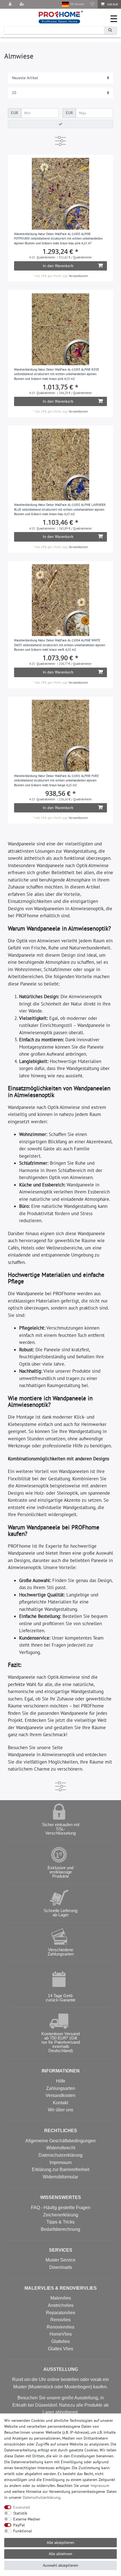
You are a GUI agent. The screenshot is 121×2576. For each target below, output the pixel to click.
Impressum (60, 2162)
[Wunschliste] (92, 4)
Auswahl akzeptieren (60, 2565)
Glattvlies (60, 2341)
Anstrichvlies (61, 2305)
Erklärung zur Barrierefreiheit (60, 2169)
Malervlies (61, 2298)
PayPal (19, 2525)
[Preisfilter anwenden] (60, 124)
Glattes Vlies (60, 2349)
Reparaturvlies (60, 2313)
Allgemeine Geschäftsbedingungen (60, 2141)
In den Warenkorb (58, 266)
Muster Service (60, 2260)
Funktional (23, 2531)
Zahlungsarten (61, 2088)
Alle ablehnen (60, 2554)
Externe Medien (27, 2519)
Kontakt (60, 2103)
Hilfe (61, 2081)
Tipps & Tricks (60, 2222)
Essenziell (22, 2507)
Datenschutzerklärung (60, 2155)
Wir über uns (60, 2110)
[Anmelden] (11, 4)
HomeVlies (61, 2334)
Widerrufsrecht (61, 2148)
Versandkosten (78, 276)
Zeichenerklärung (61, 2215)
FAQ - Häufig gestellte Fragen (61, 2208)
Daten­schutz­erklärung (42, 2497)
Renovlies (60, 2320)
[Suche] (110, 30)
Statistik (20, 2513)
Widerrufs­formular (60, 2177)
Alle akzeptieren (60, 2542)
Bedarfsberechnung (60, 2229)
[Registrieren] (23, 4)
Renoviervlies (60, 2327)
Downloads (61, 2267)
